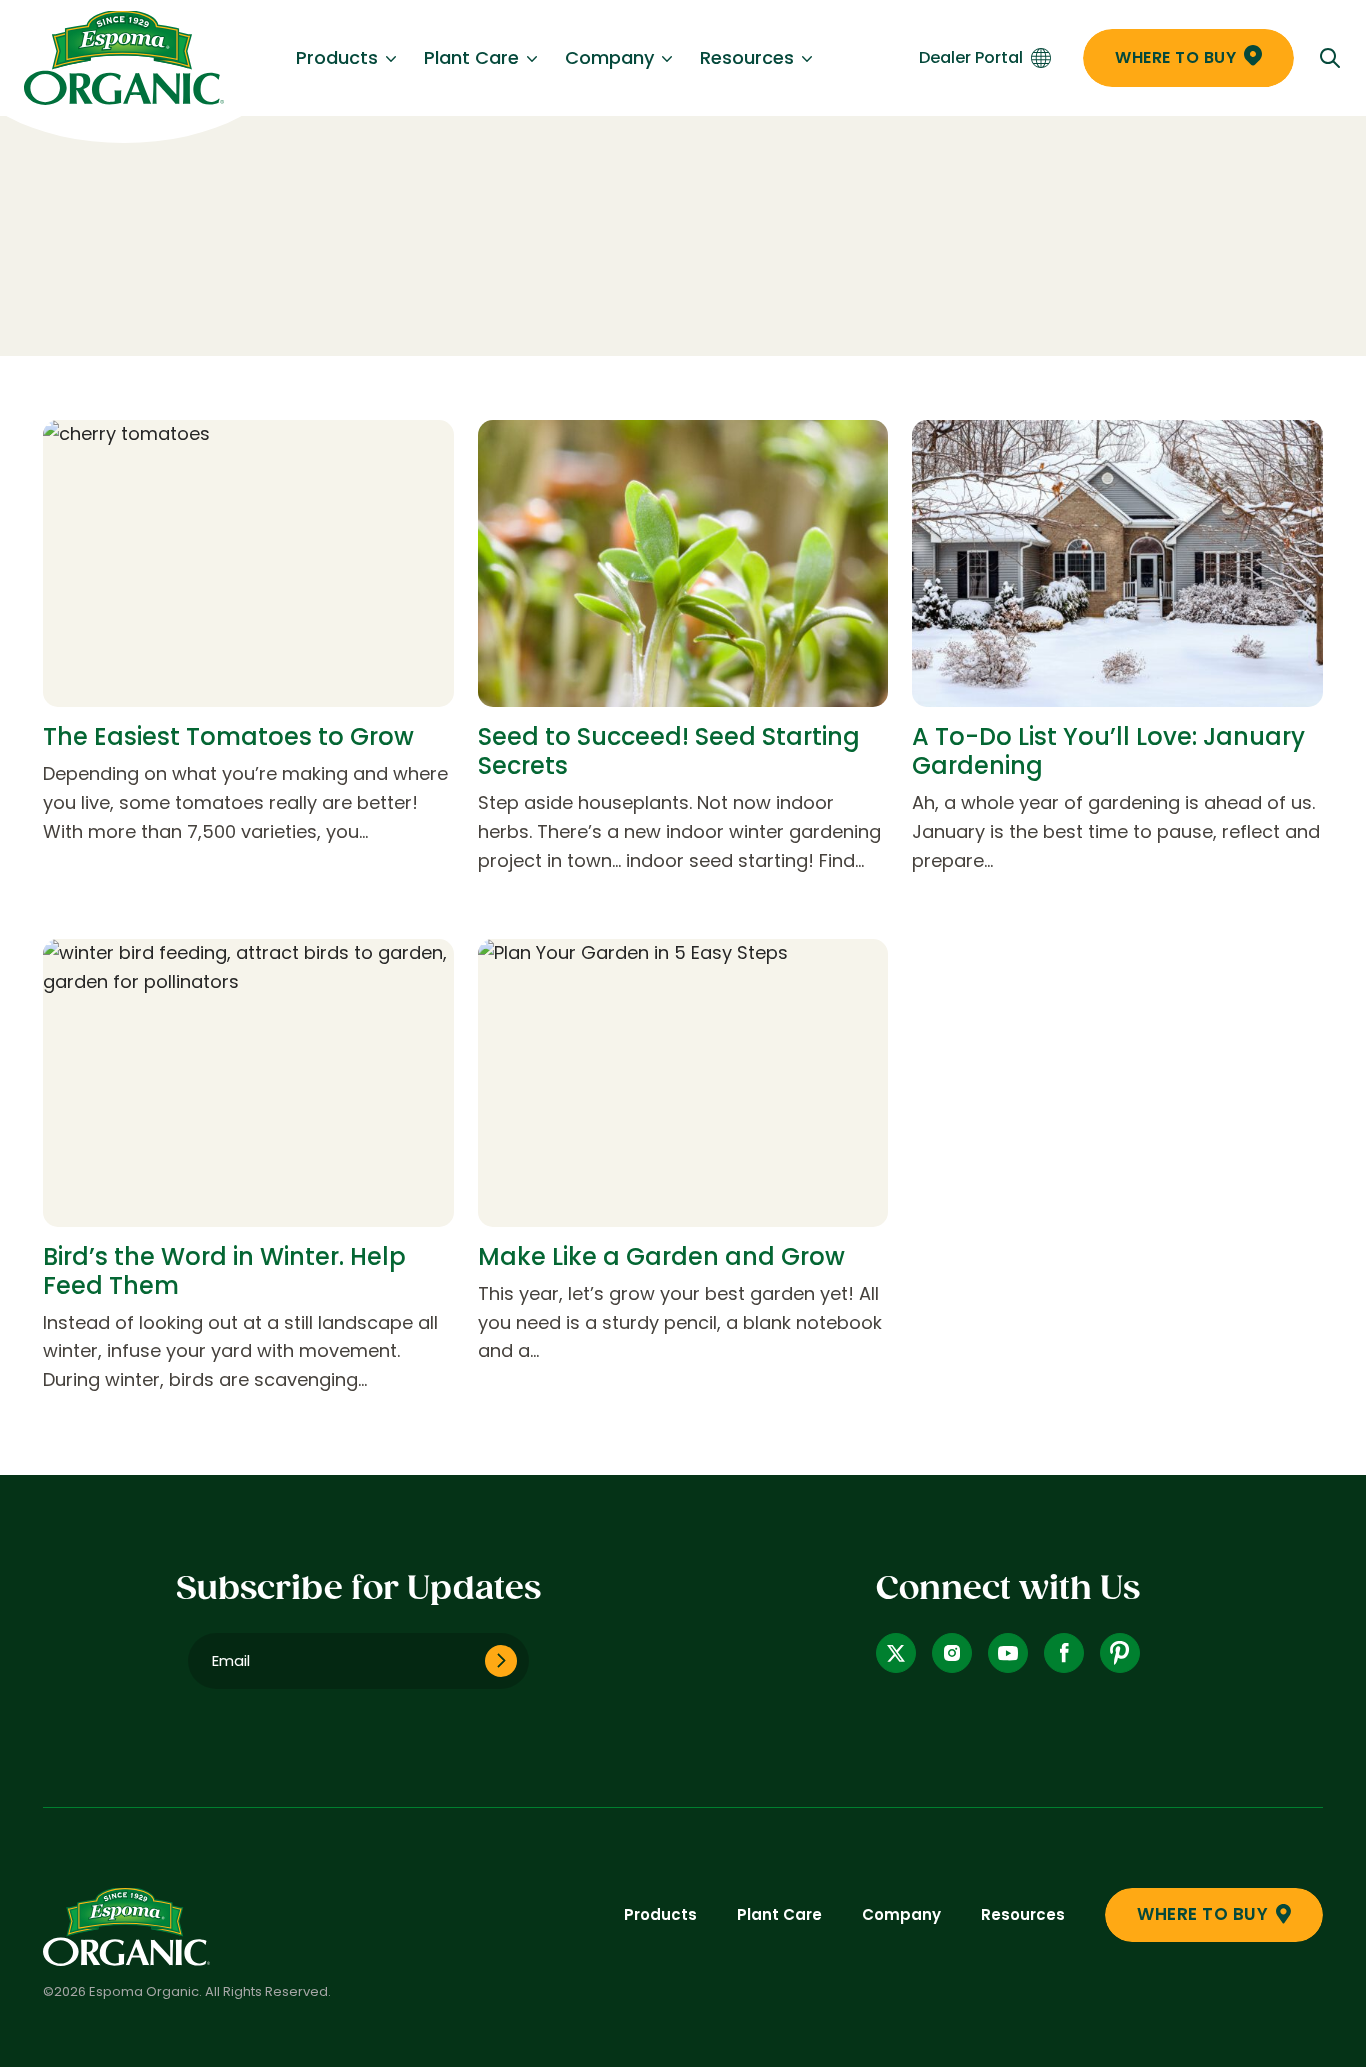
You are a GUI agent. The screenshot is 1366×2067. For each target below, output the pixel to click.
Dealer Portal (971, 57)
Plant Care (471, 57)
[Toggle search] (1330, 58)
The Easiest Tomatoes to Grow (228, 736)
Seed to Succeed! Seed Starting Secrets (669, 751)
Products (337, 57)
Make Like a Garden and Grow (661, 1256)
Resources (747, 57)
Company (609, 57)
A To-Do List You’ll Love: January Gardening (1108, 751)
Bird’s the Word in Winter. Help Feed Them (224, 1271)
